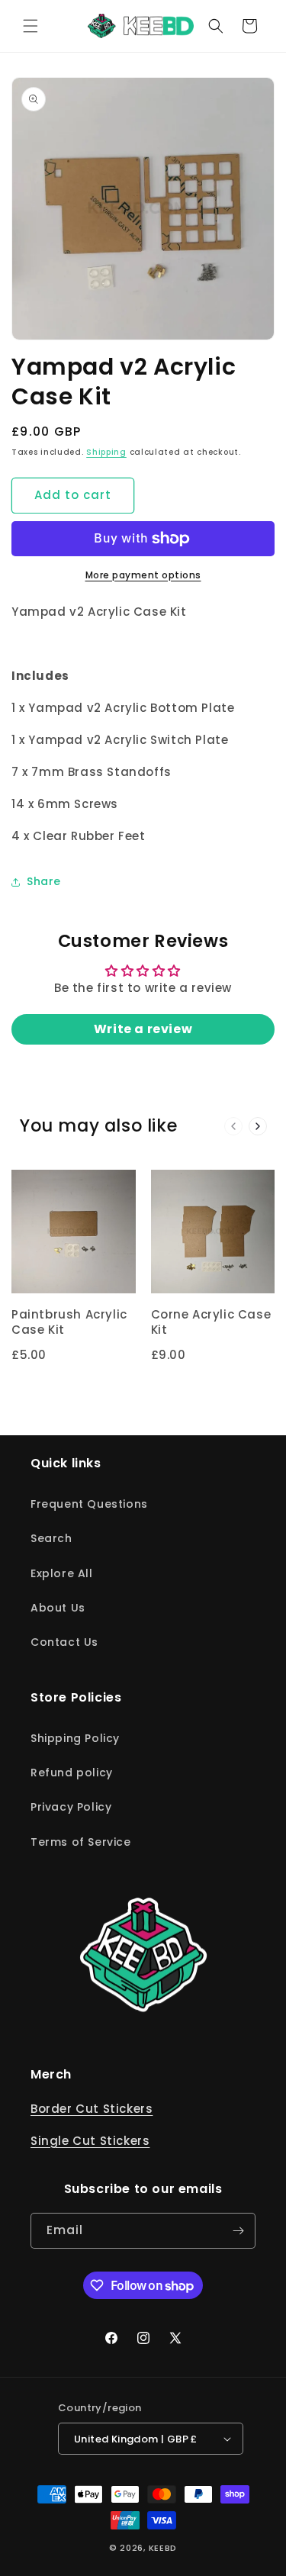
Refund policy (72, 1773)
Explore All (62, 1573)
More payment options (143, 575)
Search (51, 1538)
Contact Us (64, 1642)
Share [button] (44, 881)
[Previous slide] (233, 1126)
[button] (31, 26)
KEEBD (163, 2548)
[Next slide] (258, 1126)
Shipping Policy (75, 1738)
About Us (58, 1608)
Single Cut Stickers (90, 2141)
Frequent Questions (89, 1504)
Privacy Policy (71, 1807)
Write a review (143, 1029)
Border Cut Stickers (92, 2109)
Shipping (106, 452)
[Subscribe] (238, 2231)
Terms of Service (81, 1842)
